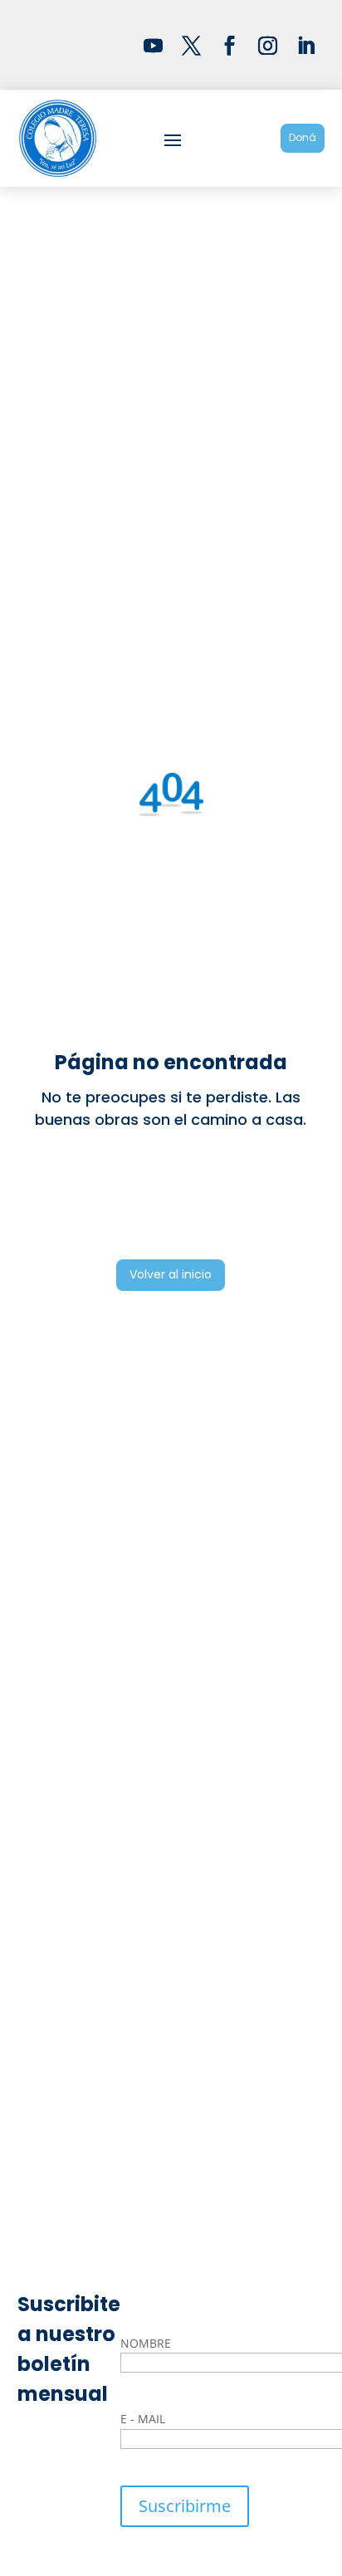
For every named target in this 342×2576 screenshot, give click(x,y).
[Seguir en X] (191, 45)
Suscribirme (185, 2506)
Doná (303, 137)
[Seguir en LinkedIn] (305, 45)
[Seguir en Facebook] (229, 45)
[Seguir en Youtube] (153, 45)
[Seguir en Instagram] (267, 45)
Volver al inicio (171, 1274)
